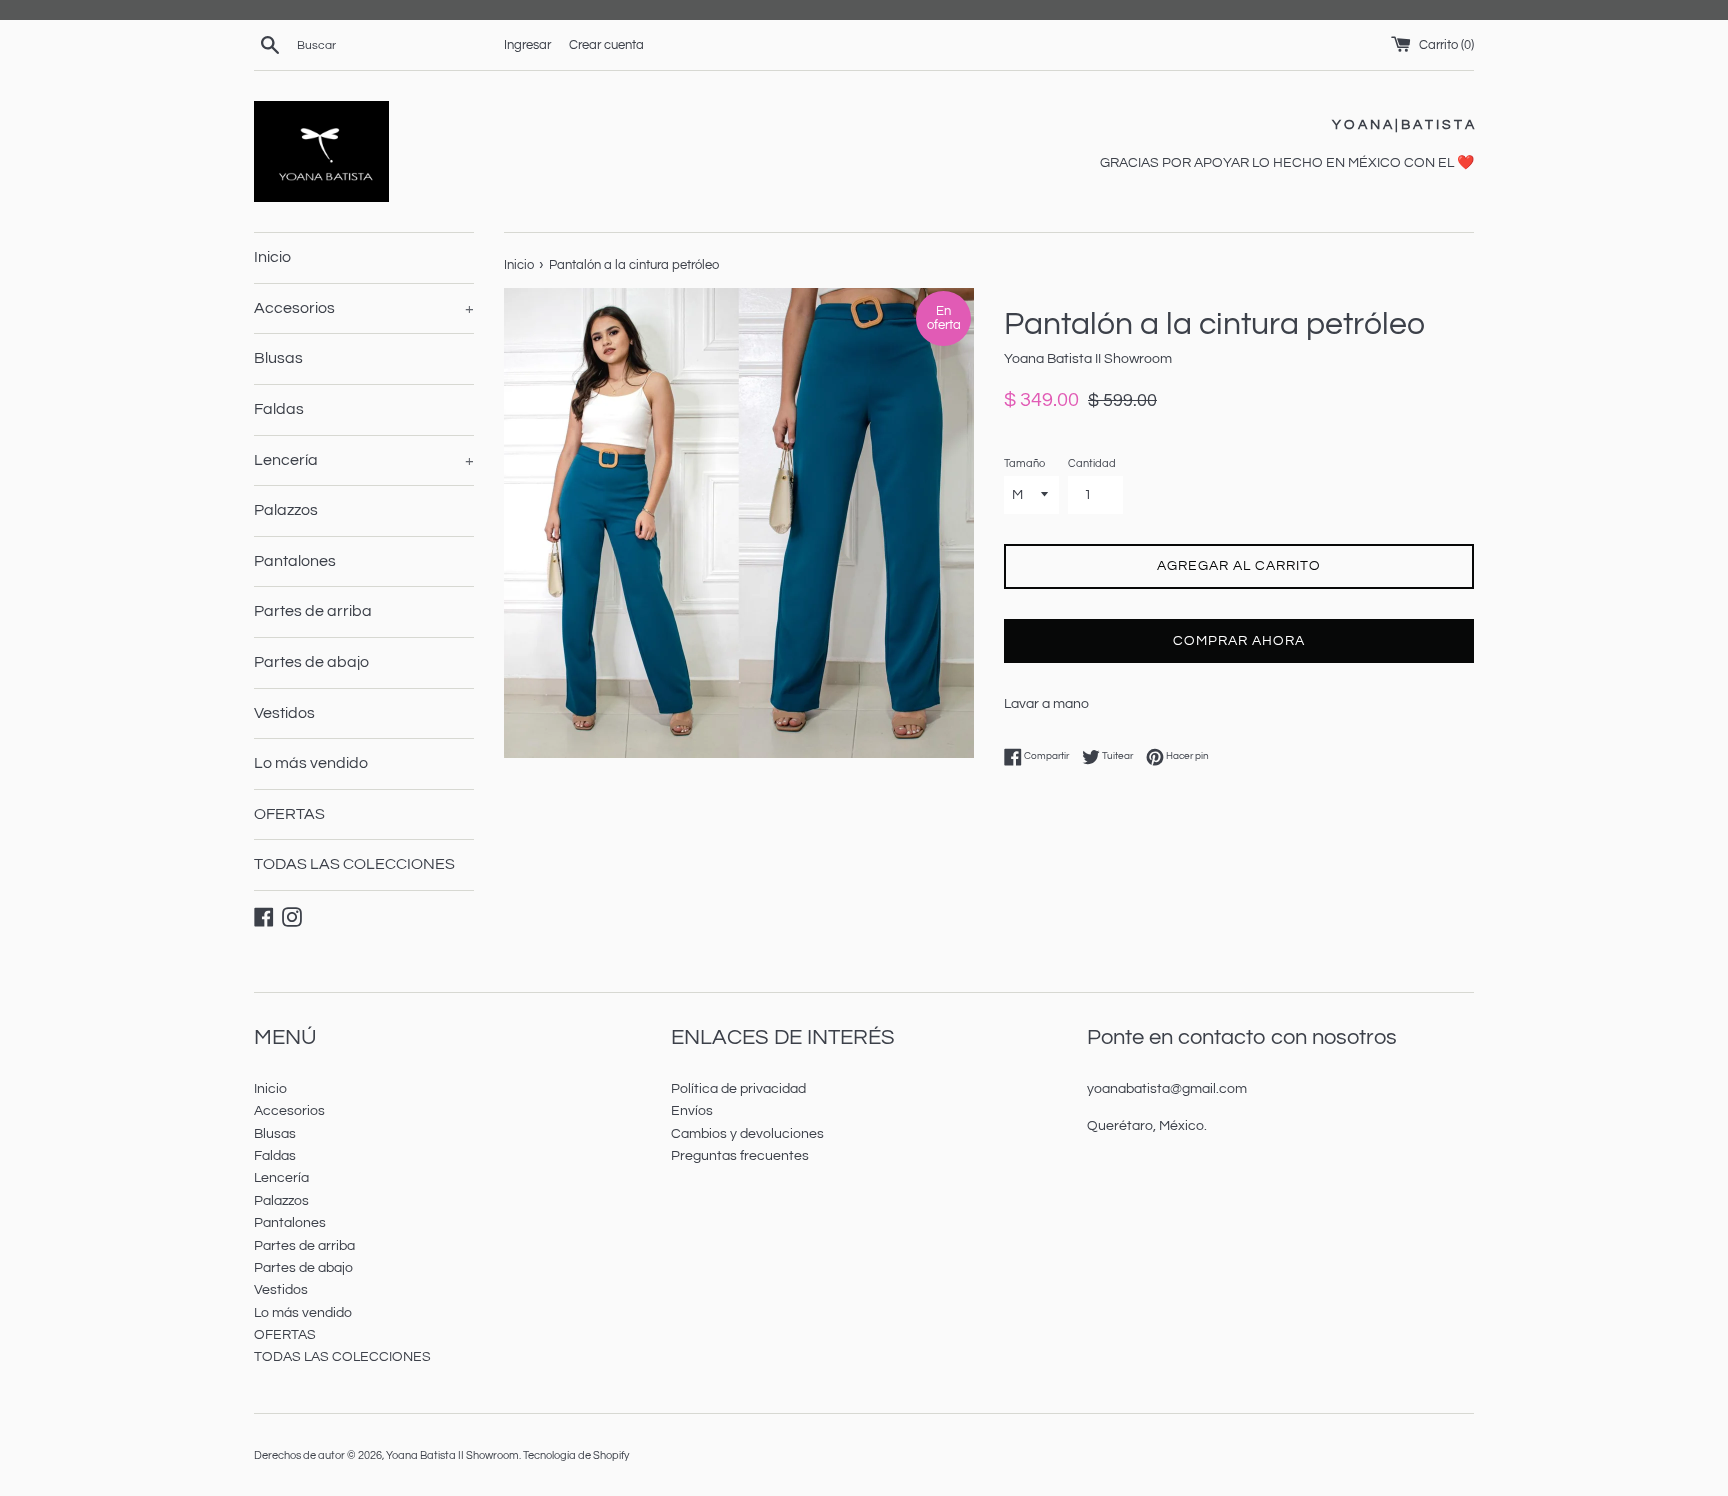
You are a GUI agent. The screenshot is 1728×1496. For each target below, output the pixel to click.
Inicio (272, 257)
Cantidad (1092, 463)
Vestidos (284, 713)
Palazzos (286, 510)
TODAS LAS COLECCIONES (354, 864)
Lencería (364, 460)
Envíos (692, 1111)
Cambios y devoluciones (747, 1134)
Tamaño (1024, 463)
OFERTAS (289, 814)
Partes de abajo (311, 662)
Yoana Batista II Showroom (452, 1455)
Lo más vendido (311, 763)
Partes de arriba (313, 611)
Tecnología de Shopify (576, 1455)
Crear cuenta (606, 45)
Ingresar (527, 45)
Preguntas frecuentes (740, 1156)
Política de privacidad (738, 1089)
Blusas (278, 358)
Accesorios (364, 308)
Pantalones (295, 561)
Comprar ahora (1239, 641)
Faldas (279, 409)
